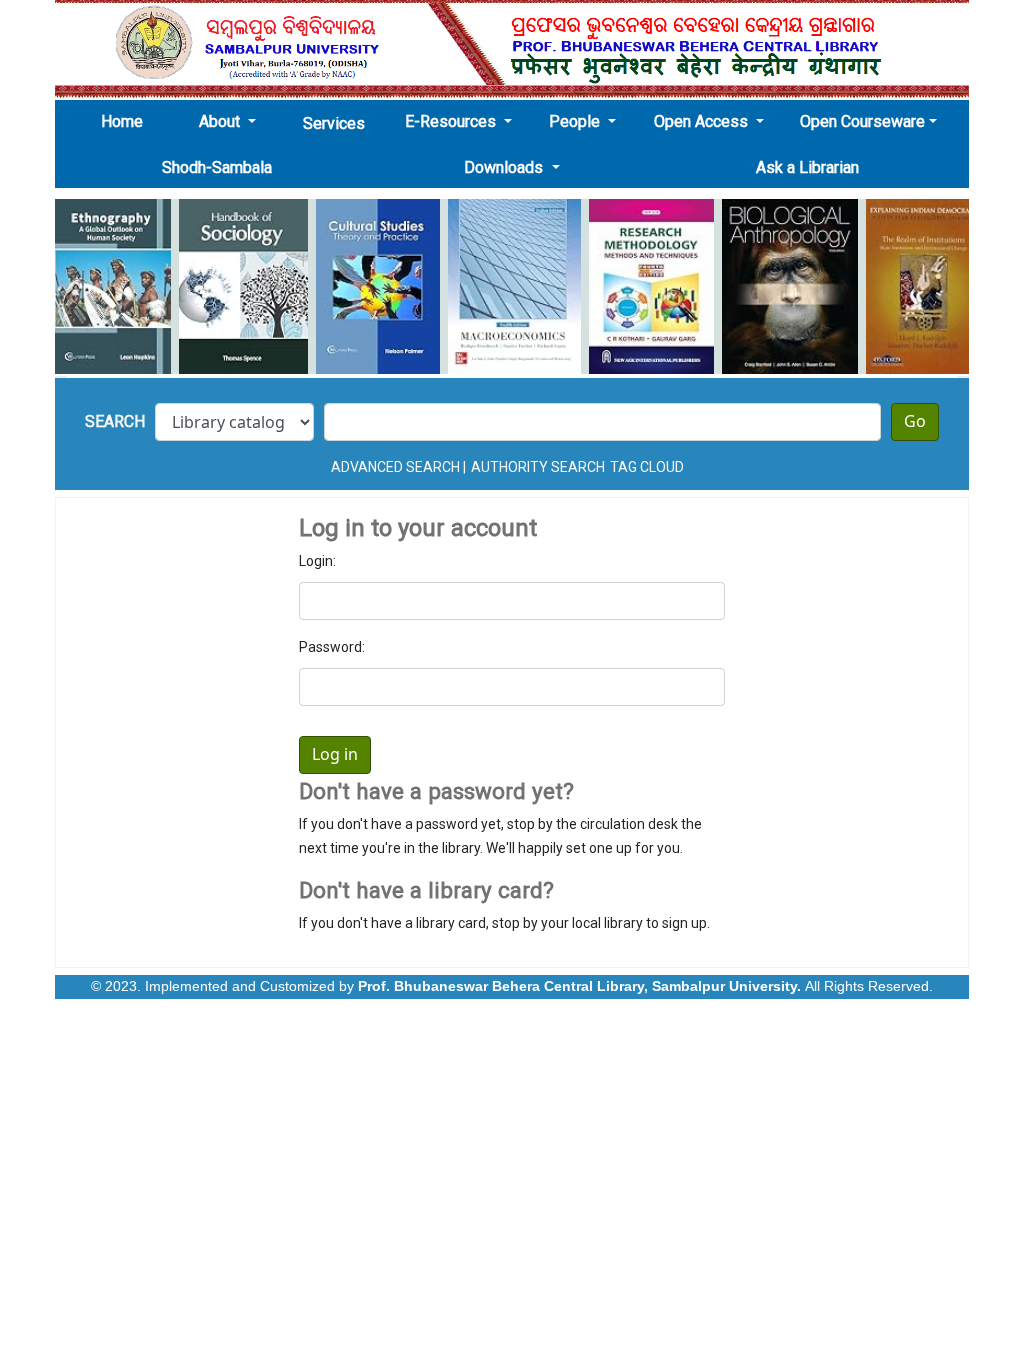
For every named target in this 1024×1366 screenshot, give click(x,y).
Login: (317, 561)
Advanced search (395, 467)
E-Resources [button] (452, 121)
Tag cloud (647, 467)
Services (334, 123)
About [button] (221, 121)
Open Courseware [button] (862, 121)
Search (115, 421)
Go (915, 422)
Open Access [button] (703, 121)
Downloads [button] (505, 167)
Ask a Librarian (807, 167)
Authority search (538, 467)
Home (128, 121)
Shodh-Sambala (217, 167)
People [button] (576, 121)
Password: (332, 647)
